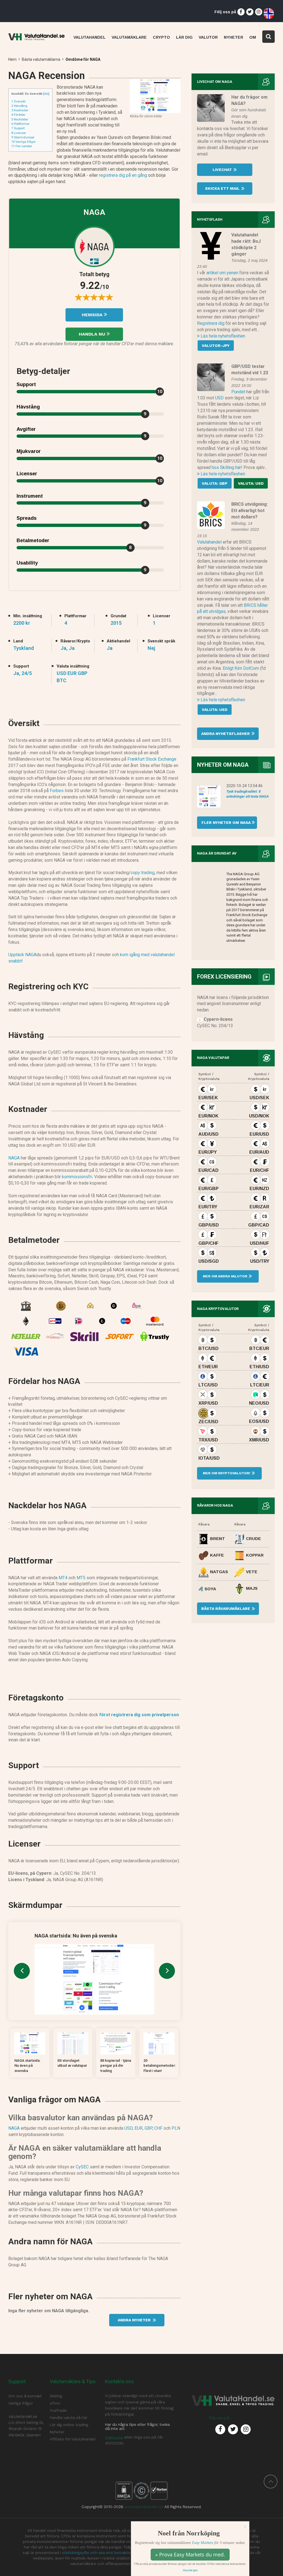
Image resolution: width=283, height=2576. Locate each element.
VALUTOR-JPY (216, 346)
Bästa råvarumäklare (226, 1609)
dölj (46, 94)
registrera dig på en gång (123, 175)
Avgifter (26, 429)
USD (129, 2128)
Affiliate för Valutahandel (73, 2439)
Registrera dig (211, 323)
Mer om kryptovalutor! (226, 1473)
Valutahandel (209, 542)
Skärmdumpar (23, 137)
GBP (148, 2128)
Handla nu (93, 334)
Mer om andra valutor (225, 1276)
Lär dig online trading (69, 2425)
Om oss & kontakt (25, 2396)
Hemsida (93, 315)
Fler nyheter (22, 146)
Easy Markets (203, 2543)
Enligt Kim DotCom (241, 668)
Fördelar (18, 115)
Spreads (27, 518)
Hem (12, 59)
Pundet (238, 392)
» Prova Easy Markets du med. (190, 2554)
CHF (158, 2128)
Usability (27, 563)
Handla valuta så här (69, 2417)
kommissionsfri (77, 1177)
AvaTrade (58, 2410)
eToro (55, 2403)
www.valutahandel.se (144, 2507)
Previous (22, 1971)
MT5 (81, 1578)
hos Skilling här (226, 467)
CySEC (82, 2167)
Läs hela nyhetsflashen (222, 336)
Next (167, 1971)
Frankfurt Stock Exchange (152, 759)
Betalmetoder (33, 540)
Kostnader (20, 110)
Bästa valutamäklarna (41, 59)
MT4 (63, 1578)
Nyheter (57, 2432)
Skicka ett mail (223, 188)
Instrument (30, 496)
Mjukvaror (29, 451)
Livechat (223, 170)
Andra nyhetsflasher (226, 734)
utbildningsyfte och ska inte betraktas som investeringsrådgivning (123, 2553)
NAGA (14, 1158)
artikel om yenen (222, 273)
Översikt (18, 101)
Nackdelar (20, 119)
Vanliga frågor (23, 142)
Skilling (56, 2396)
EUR (139, 2128)
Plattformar (20, 124)
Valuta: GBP (215, 483)
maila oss (114, 2437)
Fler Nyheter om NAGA (224, 822)
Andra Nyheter (135, 2320)
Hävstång (19, 106)
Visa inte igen (190, 2570)
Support (18, 128)
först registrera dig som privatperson (139, 1715)
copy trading (143, 873)
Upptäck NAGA (22, 955)
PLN (176, 2128)
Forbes (57, 791)
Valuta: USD (251, 483)
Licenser (19, 133)
